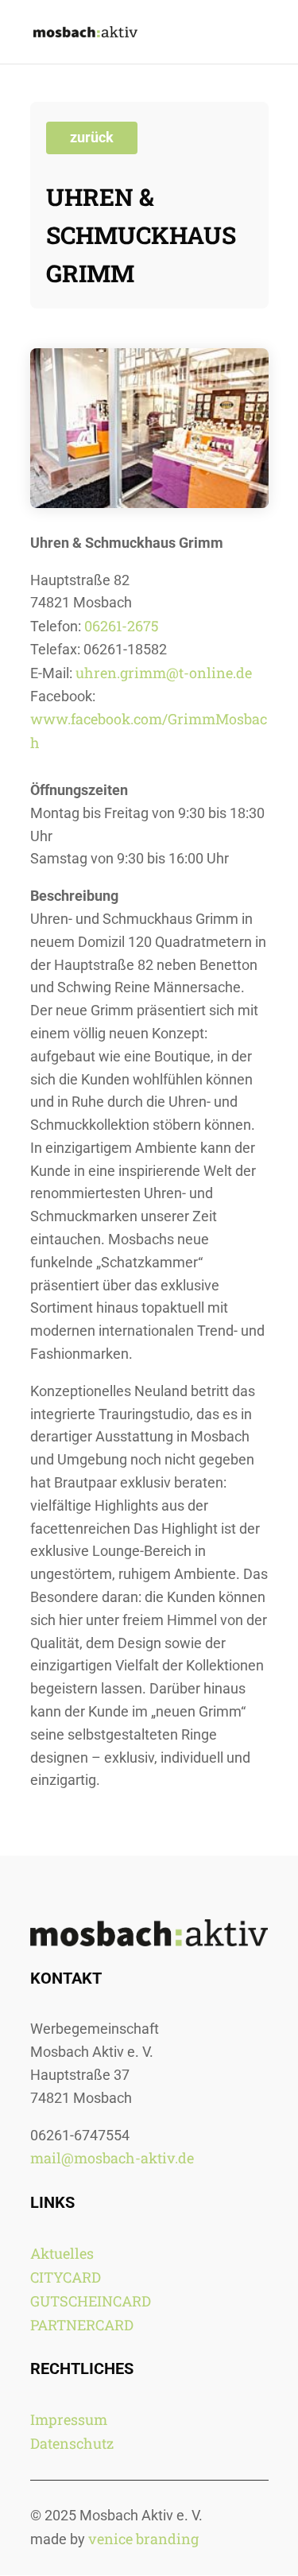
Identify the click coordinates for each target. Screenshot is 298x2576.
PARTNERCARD (82, 2325)
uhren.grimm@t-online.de (164, 673)
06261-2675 (122, 626)
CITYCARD (66, 2277)
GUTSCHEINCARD (91, 2301)
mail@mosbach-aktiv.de (112, 2158)
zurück (92, 137)
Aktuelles (62, 2253)
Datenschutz (72, 2443)
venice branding (143, 2539)
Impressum (69, 2419)
